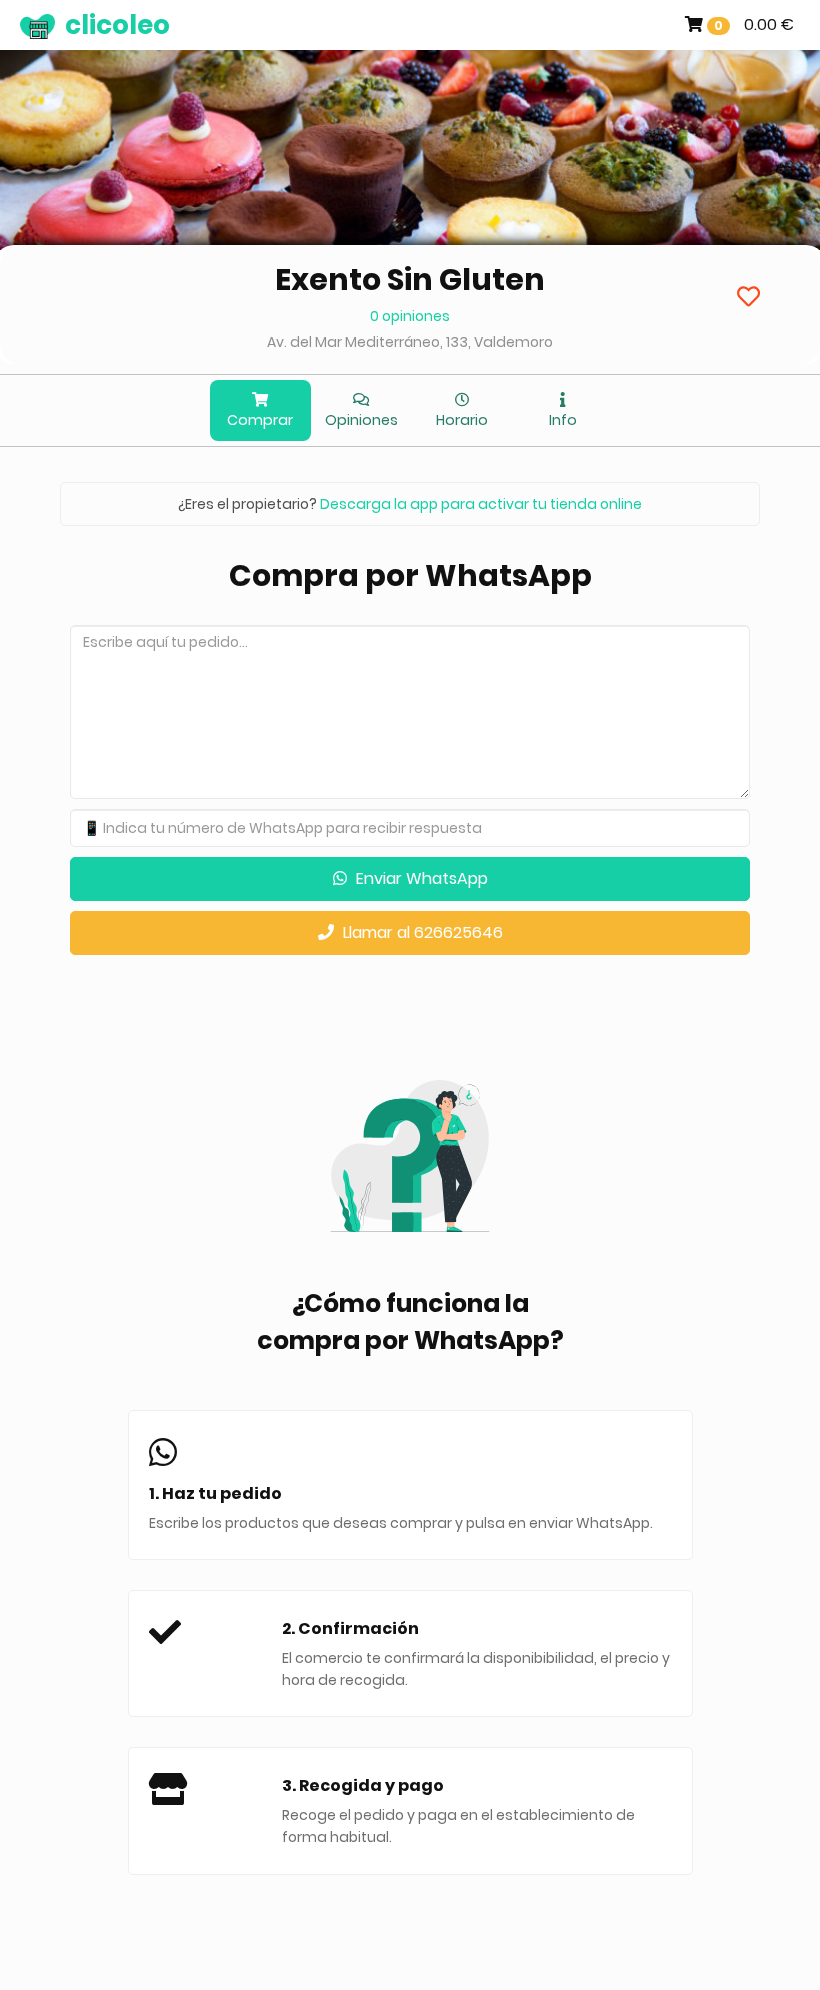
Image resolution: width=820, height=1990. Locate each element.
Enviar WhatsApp (420, 878)
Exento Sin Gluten (410, 279)
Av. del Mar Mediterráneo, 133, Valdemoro (410, 342)
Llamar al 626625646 (421, 932)
